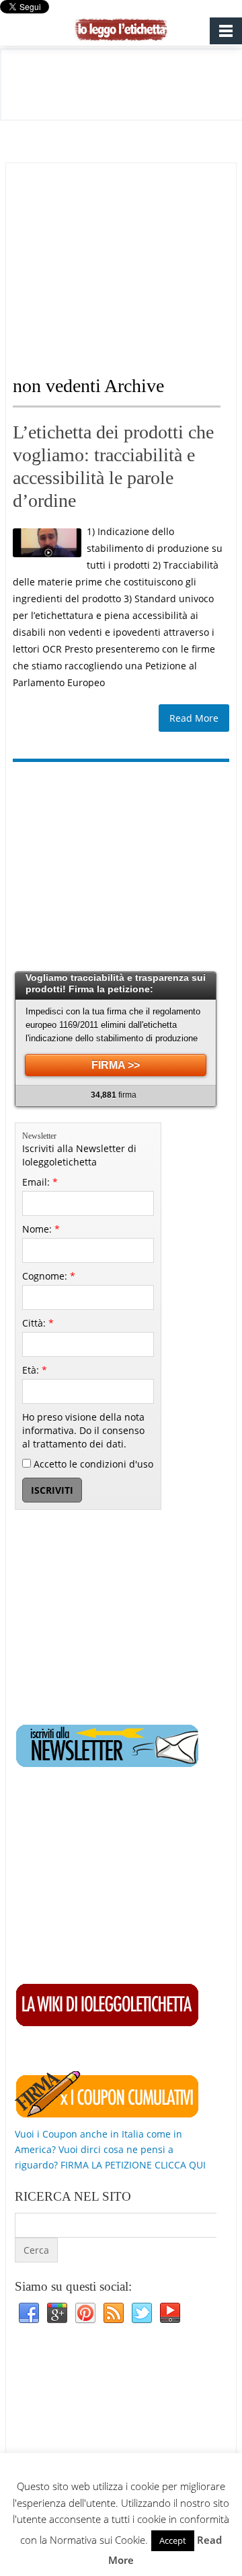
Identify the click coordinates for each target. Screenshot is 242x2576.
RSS (114, 2313)
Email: (40, 1182)
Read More (194, 718)
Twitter (142, 2313)
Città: (38, 1323)
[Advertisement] (126, 257)
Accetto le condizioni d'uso (92, 1464)
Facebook (29, 2313)
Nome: (41, 1229)
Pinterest (85, 2313)
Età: (35, 1370)
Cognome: (49, 1276)
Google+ (57, 2313)
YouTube (170, 2313)
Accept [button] (173, 2540)
